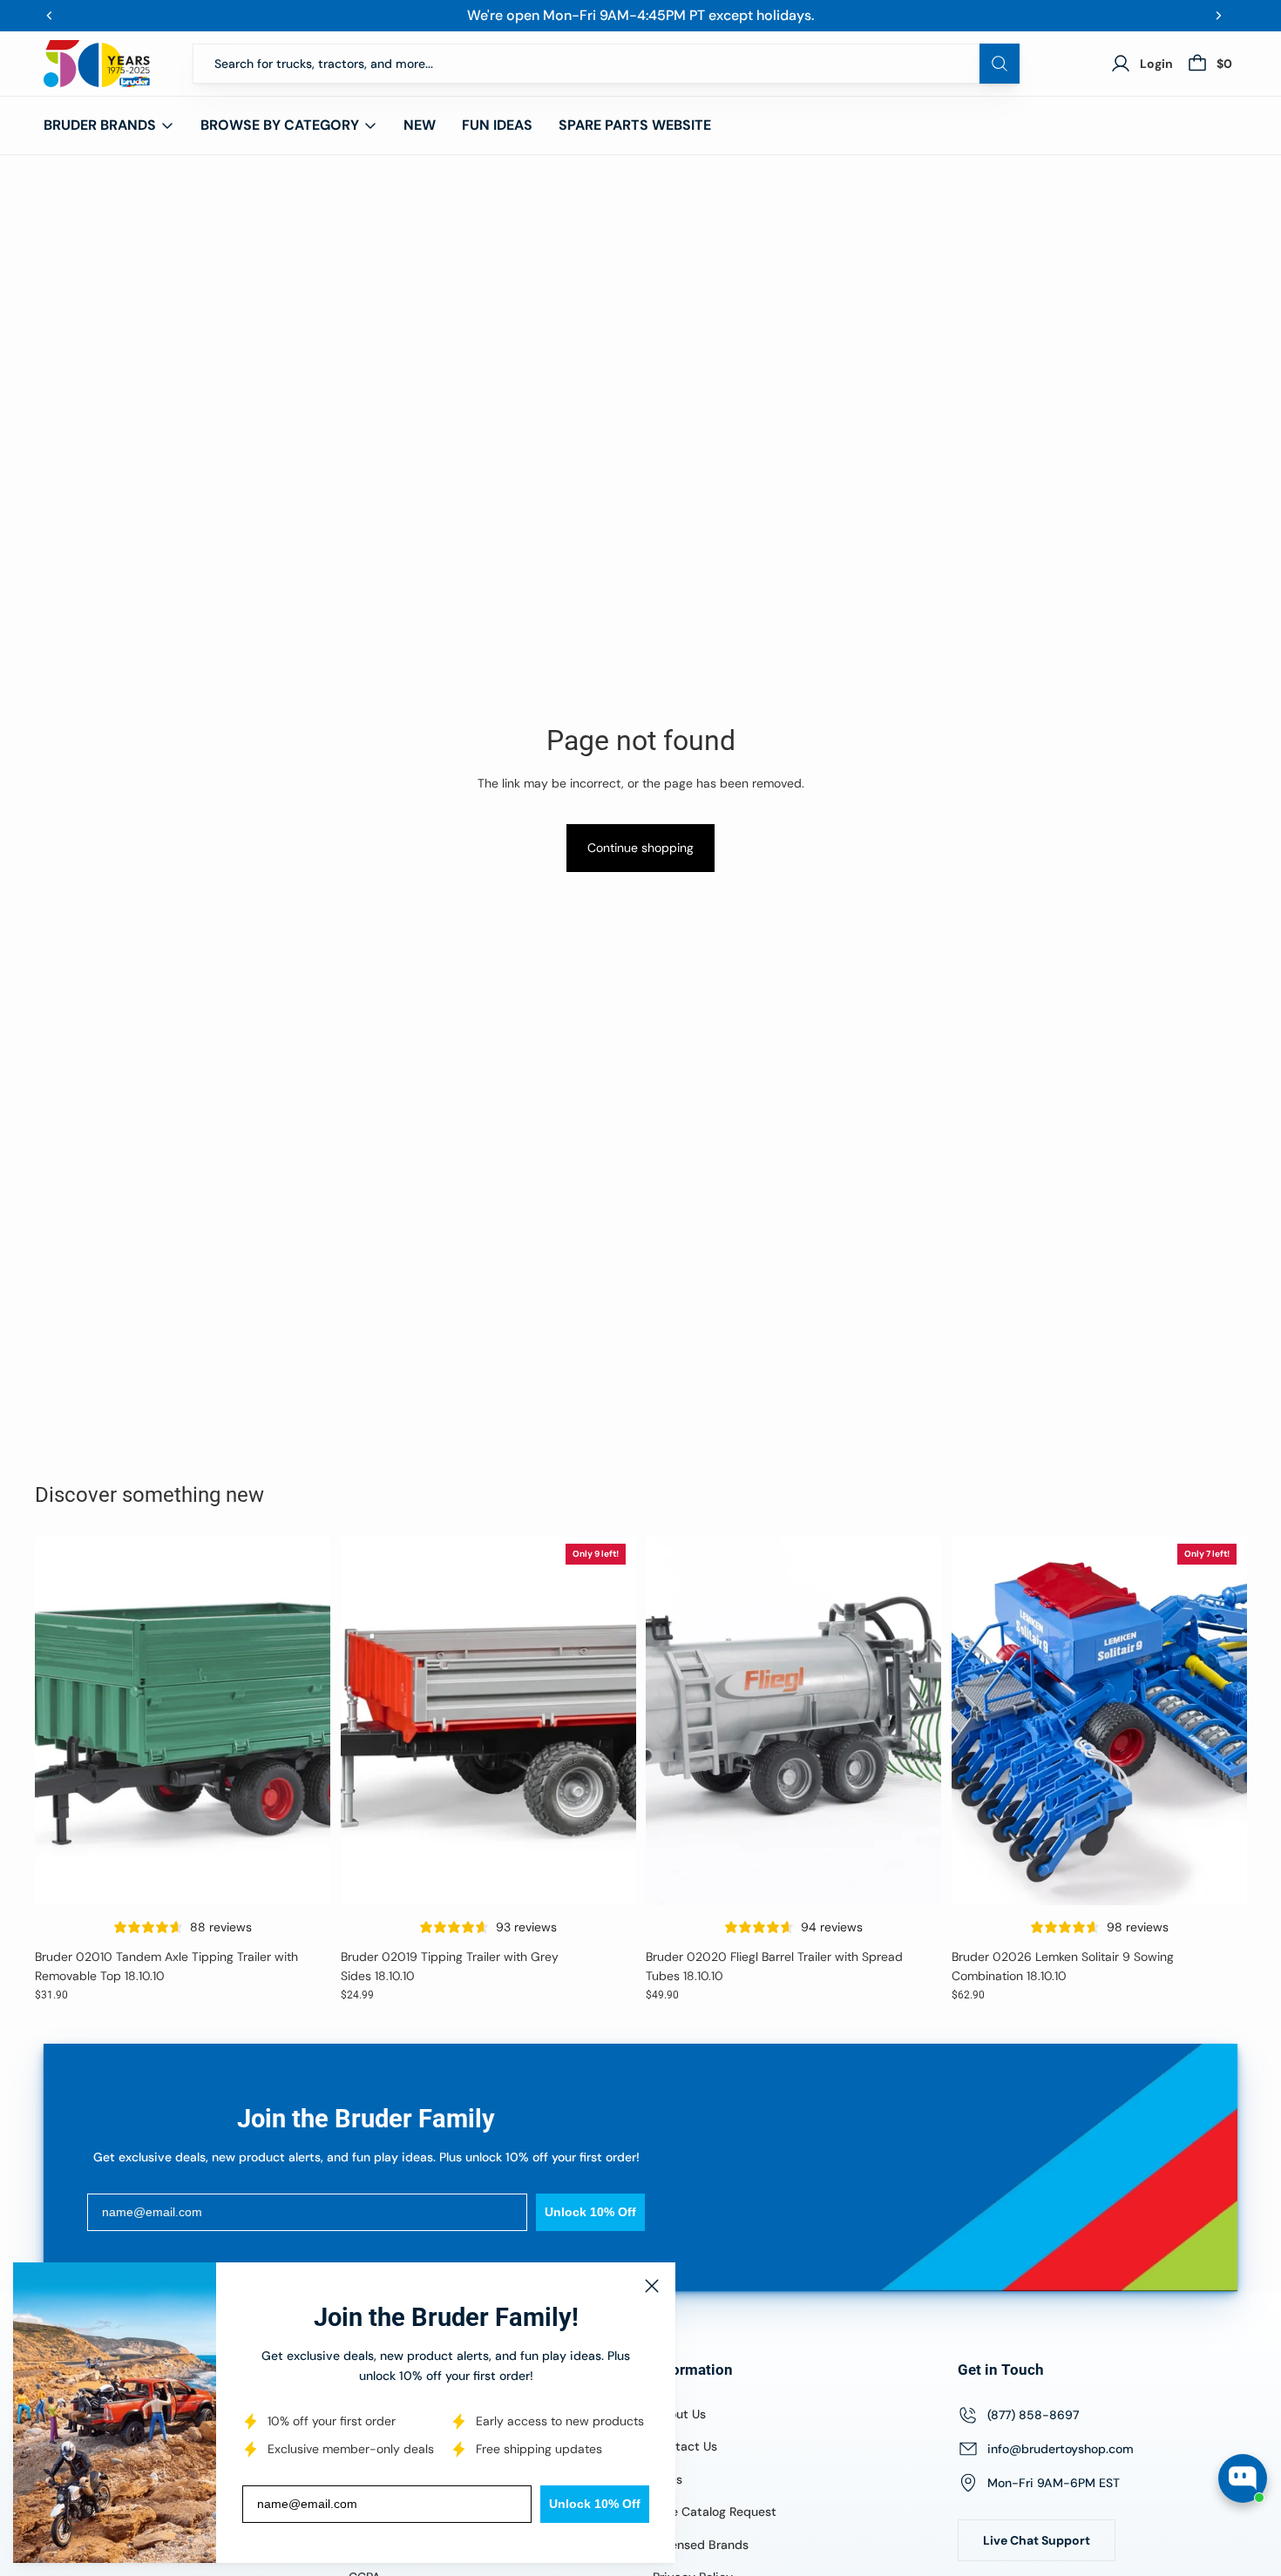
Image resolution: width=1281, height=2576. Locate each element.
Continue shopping (640, 848)
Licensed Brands (701, 2545)
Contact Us (685, 2446)
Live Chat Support (1037, 2540)
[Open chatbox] (1243, 2478)
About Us (679, 2414)
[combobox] (606, 64)
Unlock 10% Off (595, 2504)
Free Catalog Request (715, 2512)
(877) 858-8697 (1033, 2415)
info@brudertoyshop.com (1061, 2449)
